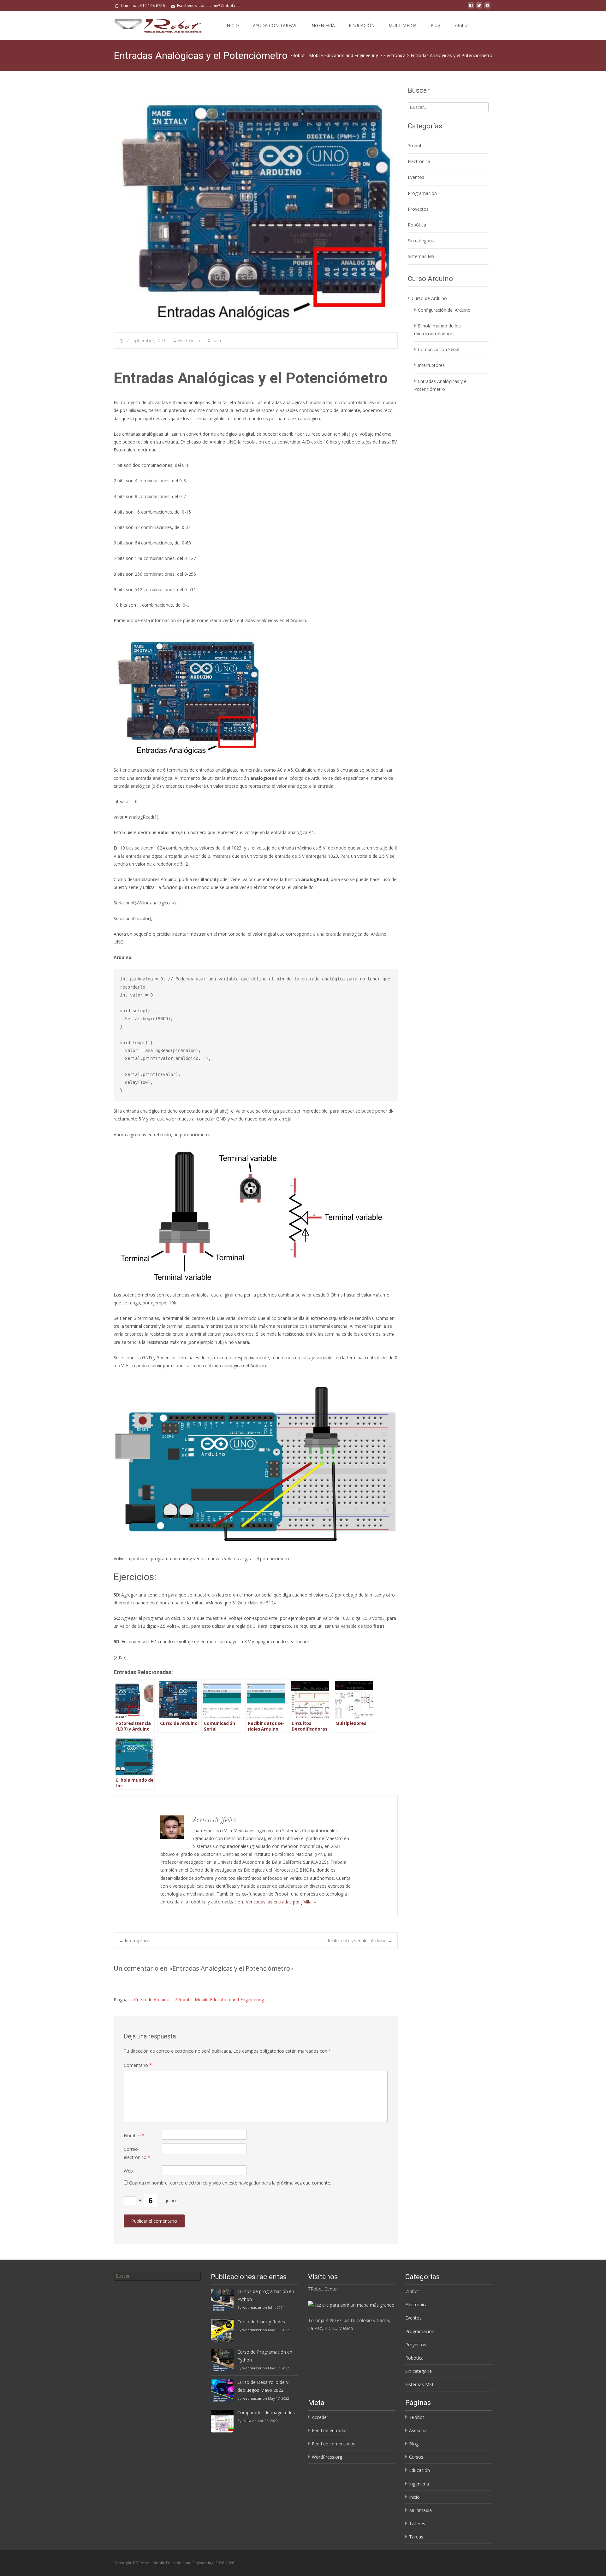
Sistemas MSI (422, 256)
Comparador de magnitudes (266, 2412)
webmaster (252, 2307)
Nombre (134, 2135)
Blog (435, 25)
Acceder (320, 2417)
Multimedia (420, 2510)
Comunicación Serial (439, 349)
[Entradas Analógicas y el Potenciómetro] (256, 207)
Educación (419, 2470)
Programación (422, 193)
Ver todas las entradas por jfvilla (282, 1902)
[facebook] (471, 8)
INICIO (232, 25)
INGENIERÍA (323, 25)
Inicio (414, 2497)
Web (128, 2171)
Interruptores (135, 1941)
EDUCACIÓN (362, 25)
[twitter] (479, 8)
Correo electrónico (137, 2153)
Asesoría (418, 2430)
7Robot (461, 25)
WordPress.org (327, 2457)
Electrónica (189, 341)
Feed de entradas (330, 2430)
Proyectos (418, 209)
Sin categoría (421, 241)
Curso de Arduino (429, 298)
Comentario (138, 2065)
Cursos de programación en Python (266, 2295)
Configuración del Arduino (444, 310)
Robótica (417, 225)
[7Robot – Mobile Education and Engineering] (153, 24)
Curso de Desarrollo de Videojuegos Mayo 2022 (264, 2386)
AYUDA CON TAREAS (275, 25)
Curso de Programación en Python (265, 2356)
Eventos (416, 177)
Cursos (416, 2457)
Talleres (417, 2523)
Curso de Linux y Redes (261, 2322)
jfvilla (216, 341)
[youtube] (487, 8)
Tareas (416, 2537)
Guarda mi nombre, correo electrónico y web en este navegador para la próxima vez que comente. (230, 2183)
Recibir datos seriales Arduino (359, 1941)
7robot (415, 146)
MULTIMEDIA (403, 25)
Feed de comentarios (334, 2444)
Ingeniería (419, 2484)
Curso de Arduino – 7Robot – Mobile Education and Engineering (199, 2000)
